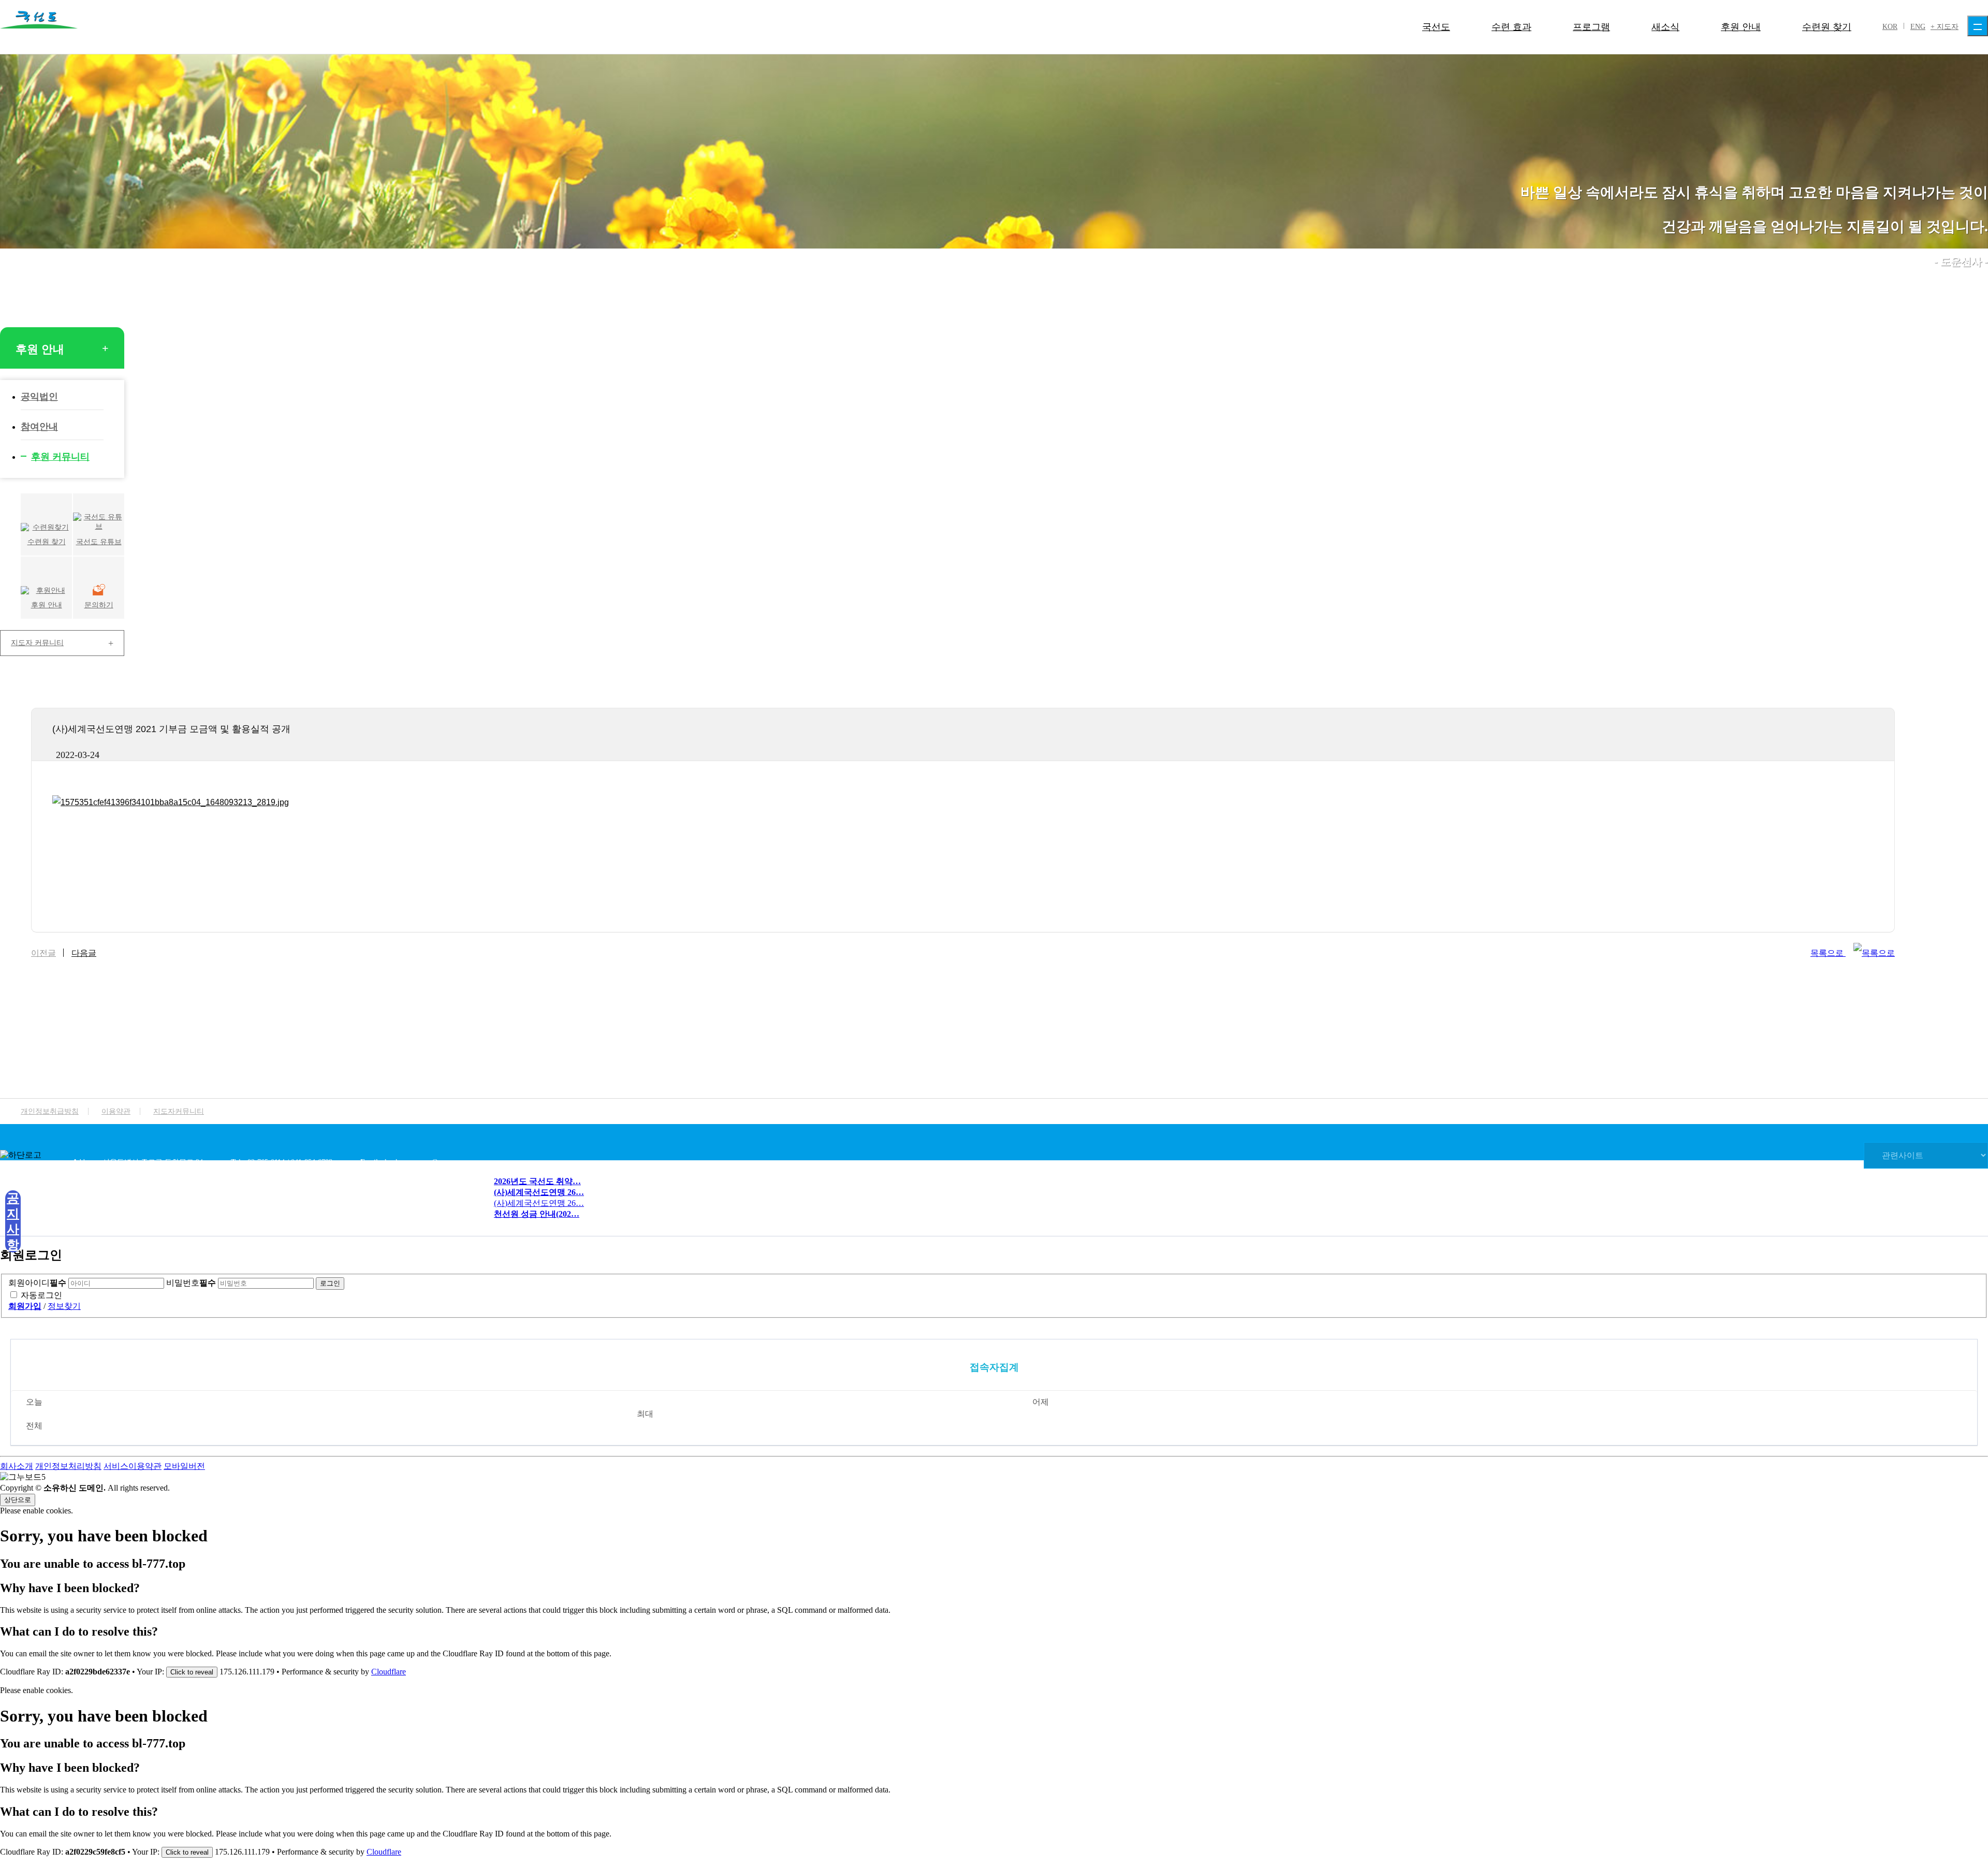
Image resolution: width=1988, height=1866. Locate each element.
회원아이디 (37, 1283)
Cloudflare (389, 1672)
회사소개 (17, 1466)
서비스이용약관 (133, 1466)
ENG (1918, 27)
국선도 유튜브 (99, 542)
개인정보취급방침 (50, 1111)
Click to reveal (192, 1672)
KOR (1890, 27)
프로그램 (1591, 27)
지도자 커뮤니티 (37, 643)
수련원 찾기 (1827, 27)
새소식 (1665, 27)
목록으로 (1828, 953)
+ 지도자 (1945, 27)
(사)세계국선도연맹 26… (539, 1203)
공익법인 (39, 397)
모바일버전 (184, 1466)
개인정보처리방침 (68, 1466)
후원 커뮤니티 (60, 457)
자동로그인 (41, 1295)
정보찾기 (64, 1306)
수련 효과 (1511, 27)
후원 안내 (1741, 27)
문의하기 (99, 605)
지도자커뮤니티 (179, 1111)
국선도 (1436, 27)
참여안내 (39, 427)
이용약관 (116, 1111)
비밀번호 (191, 1283)
